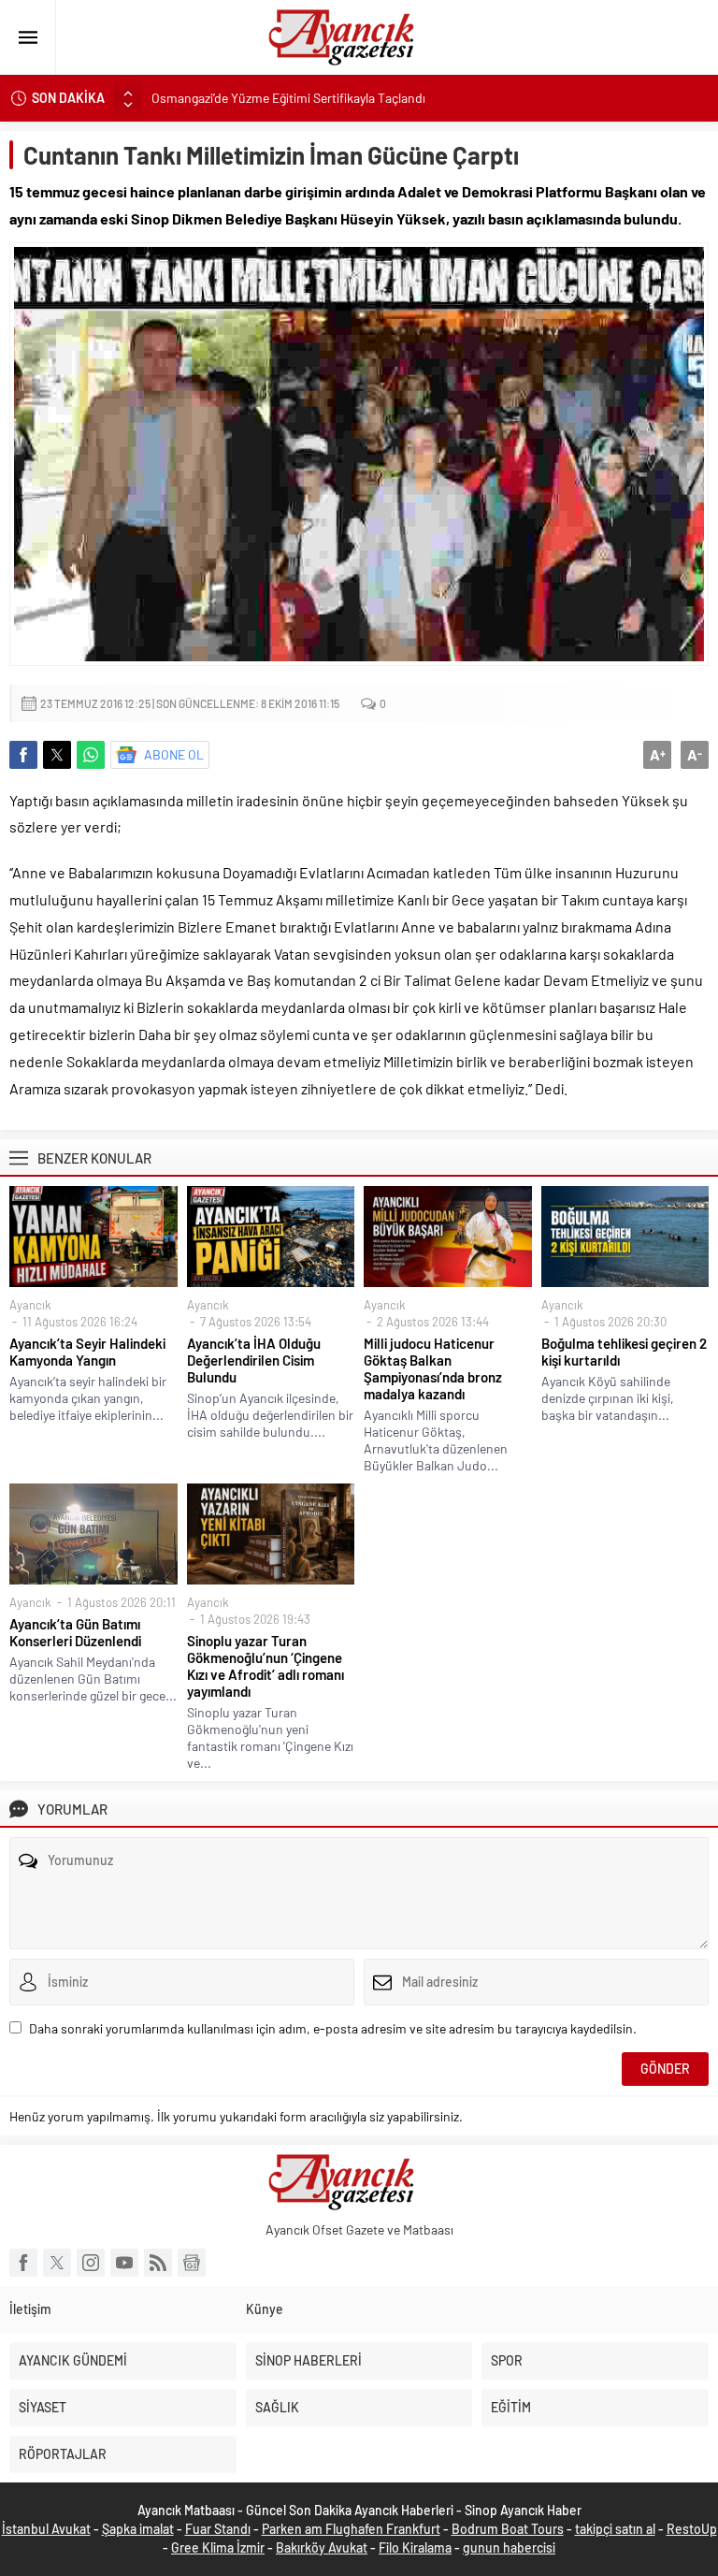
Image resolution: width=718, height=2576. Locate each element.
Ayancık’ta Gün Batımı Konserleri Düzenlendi (75, 1632)
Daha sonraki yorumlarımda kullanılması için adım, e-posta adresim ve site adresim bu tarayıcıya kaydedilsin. (333, 2028)
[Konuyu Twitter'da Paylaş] (57, 755)
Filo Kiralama (415, 2547)
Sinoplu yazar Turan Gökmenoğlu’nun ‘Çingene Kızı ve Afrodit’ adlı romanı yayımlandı (266, 1666)
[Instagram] (91, 2263)
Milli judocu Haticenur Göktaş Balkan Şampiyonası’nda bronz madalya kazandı (433, 1368)
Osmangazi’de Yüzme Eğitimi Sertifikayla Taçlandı (288, 98)
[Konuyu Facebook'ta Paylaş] (23, 755)
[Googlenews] (192, 2263)
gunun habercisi (509, 2547)
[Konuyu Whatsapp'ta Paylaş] (91, 755)
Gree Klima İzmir (218, 2547)
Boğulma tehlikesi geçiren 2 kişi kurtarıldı (624, 1352)
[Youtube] (124, 2263)
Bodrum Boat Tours (508, 2529)
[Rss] (158, 2263)
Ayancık (30, 1305)
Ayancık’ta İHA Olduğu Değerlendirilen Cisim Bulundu (254, 1360)
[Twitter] (57, 2263)
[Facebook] (23, 2263)
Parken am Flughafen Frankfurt (351, 2529)
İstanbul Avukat (46, 2529)
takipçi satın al (615, 2529)
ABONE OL (174, 754)
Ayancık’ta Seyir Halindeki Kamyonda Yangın (87, 1352)
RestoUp (692, 2529)
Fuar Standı (218, 2529)
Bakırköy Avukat (322, 2547)
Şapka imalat (138, 2529)
